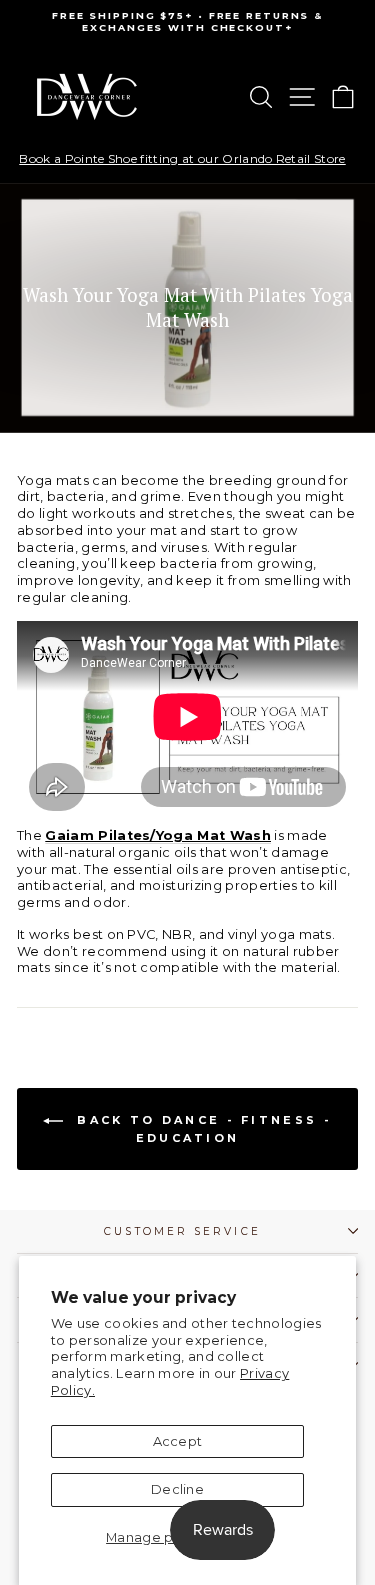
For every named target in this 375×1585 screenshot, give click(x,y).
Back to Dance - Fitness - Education (201, 1129)
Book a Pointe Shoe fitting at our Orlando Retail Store (182, 159)
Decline (177, 1489)
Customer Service (182, 1231)
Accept (178, 1441)
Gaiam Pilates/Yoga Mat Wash (158, 835)
